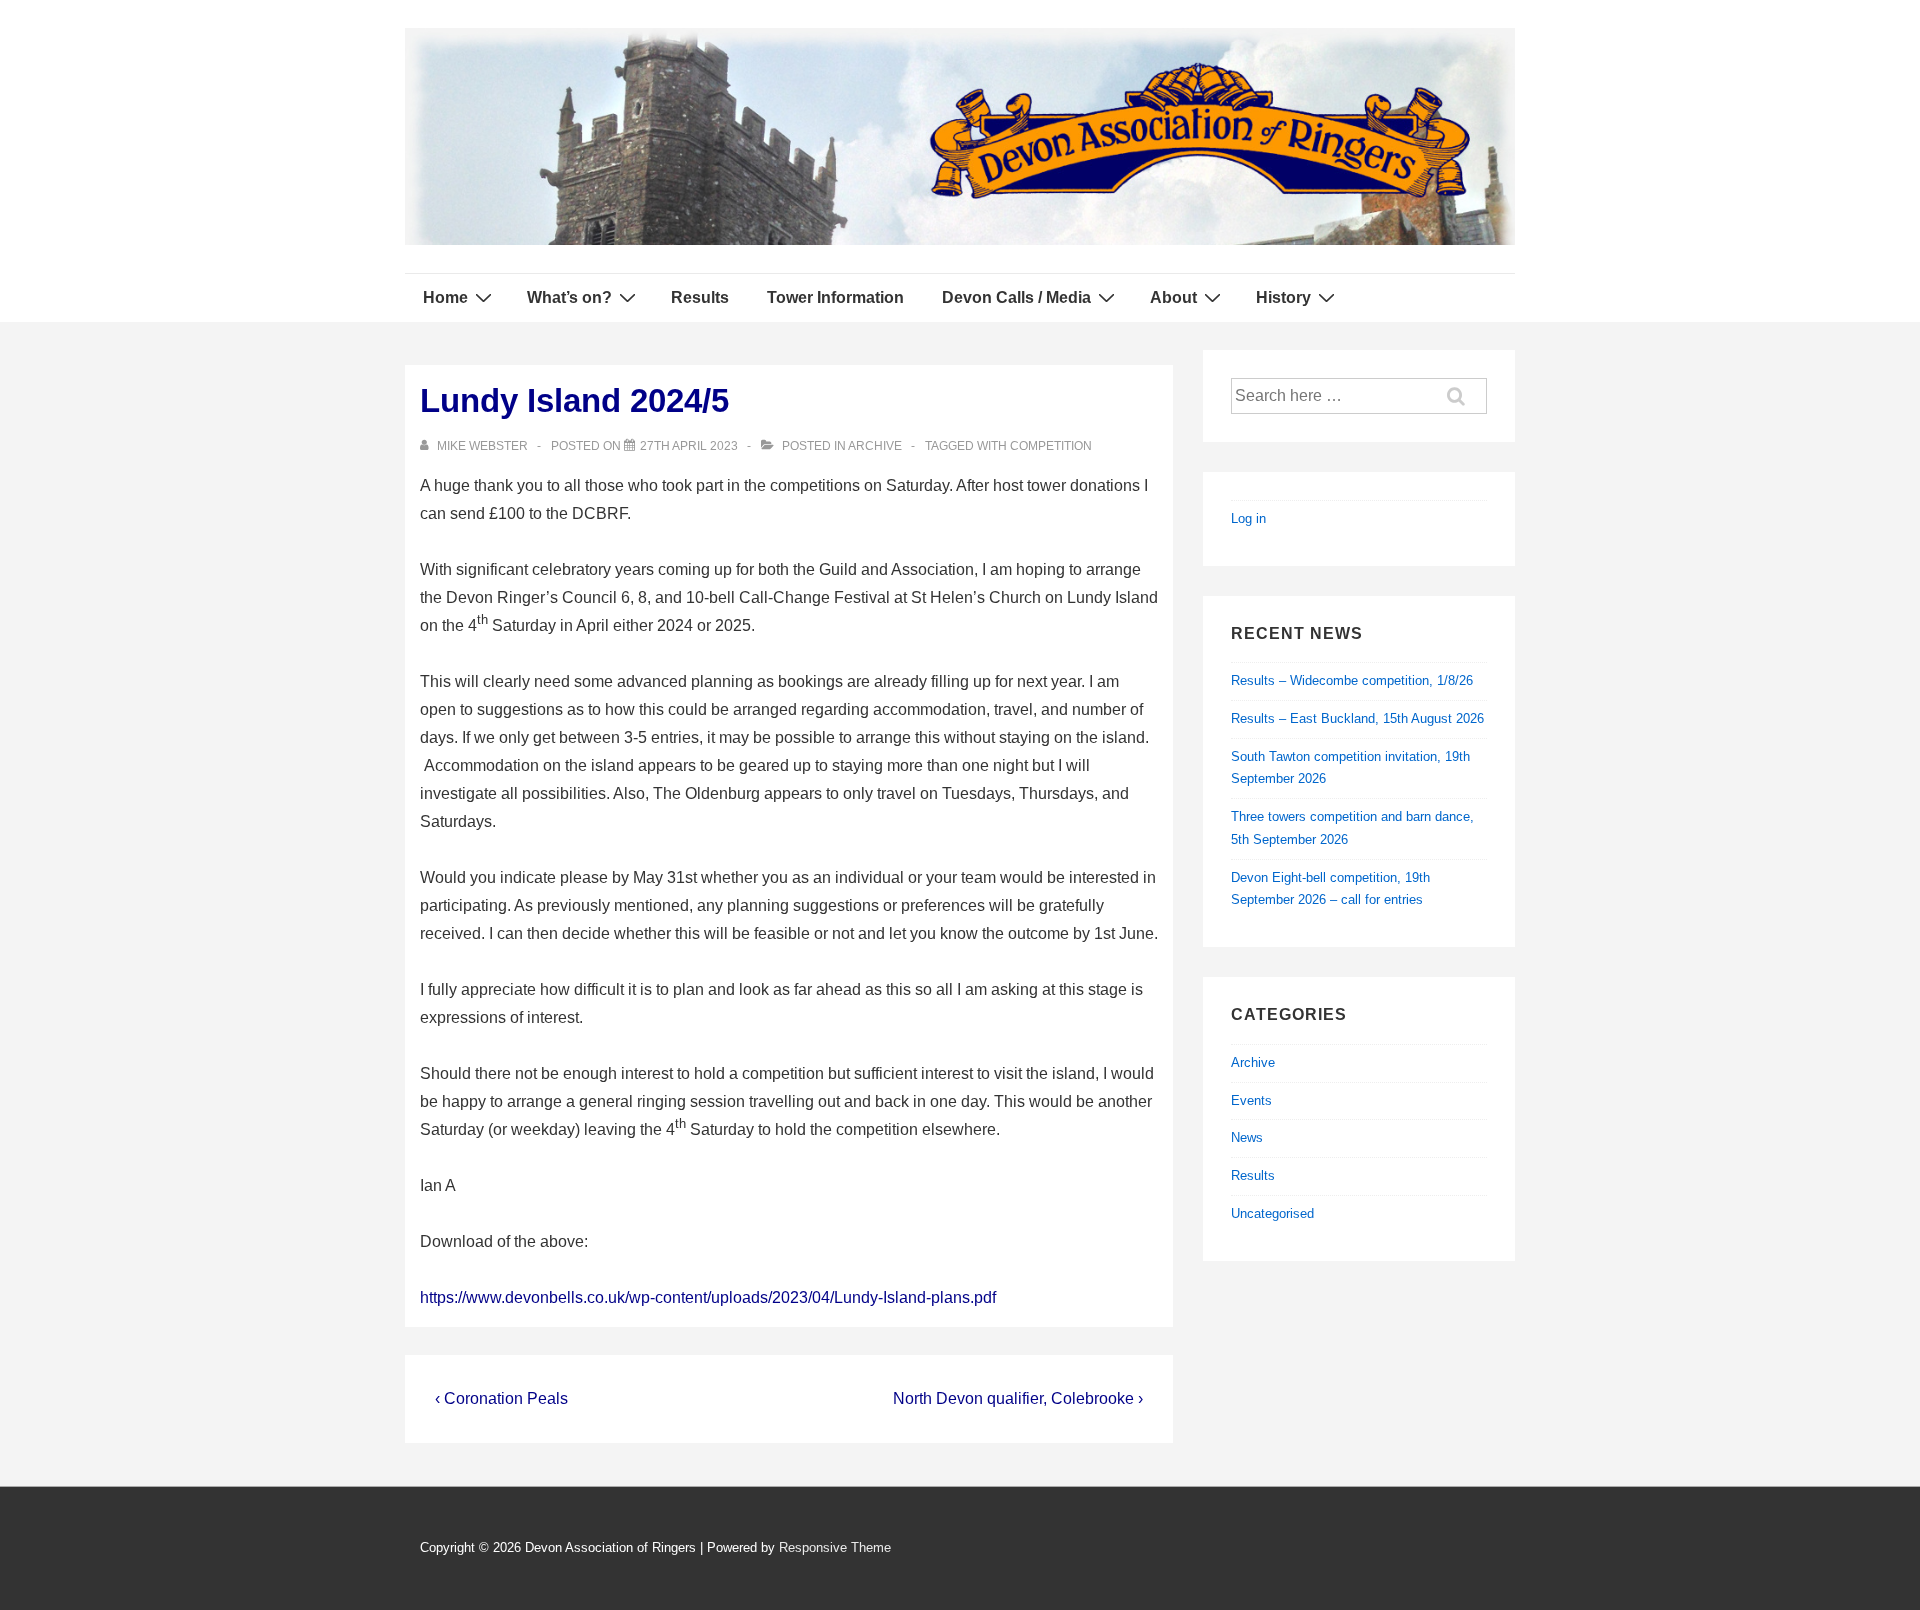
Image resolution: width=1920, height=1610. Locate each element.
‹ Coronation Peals (501, 1398)
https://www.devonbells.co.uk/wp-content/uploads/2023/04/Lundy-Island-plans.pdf (708, 1297)
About (1173, 297)
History (1283, 297)
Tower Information (835, 297)
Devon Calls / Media (1016, 297)
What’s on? (569, 297)
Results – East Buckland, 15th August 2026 (1357, 718)
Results (700, 297)
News (1247, 1137)
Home (445, 297)
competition (1051, 446)
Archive (875, 446)
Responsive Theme (835, 1547)
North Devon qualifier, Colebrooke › (1018, 1398)
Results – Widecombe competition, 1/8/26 (1352, 680)
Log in (1248, 518)
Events (1251, 1100)
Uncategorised (1272, 1213)
